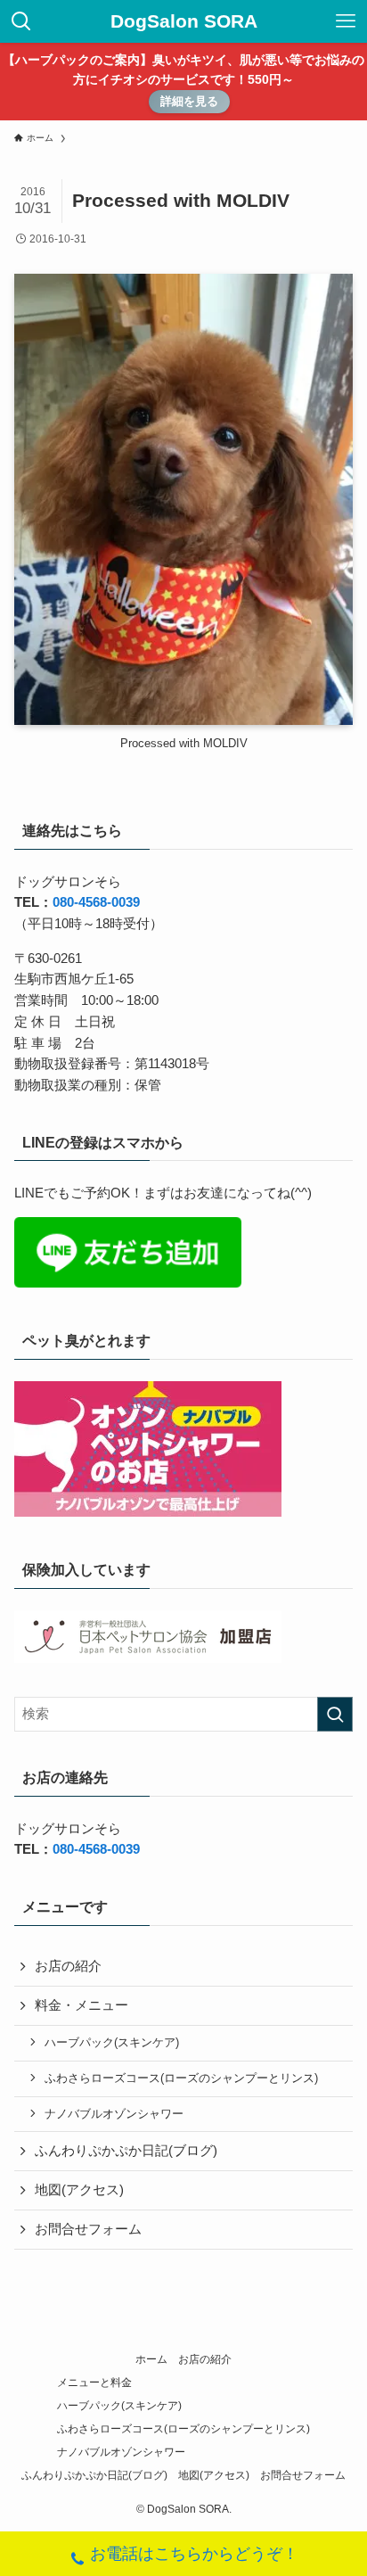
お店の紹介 (68, 1966)
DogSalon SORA (184, 22)
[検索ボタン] (21, 21)
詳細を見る (189, 101)
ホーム (151, 2359)
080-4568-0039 (96, 902)
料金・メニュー (82, 2005)
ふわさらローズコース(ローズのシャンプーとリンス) (181, 2078)
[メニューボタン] (346, 21)
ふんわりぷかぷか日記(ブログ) (126, 2151)
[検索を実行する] (335, 1715)
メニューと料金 (94, 2383)
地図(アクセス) (79, 2190)
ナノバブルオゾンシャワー (114, 2114)
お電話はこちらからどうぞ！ (194, 2554)
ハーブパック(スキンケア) (112, 2042)
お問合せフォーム (88, 2229)
